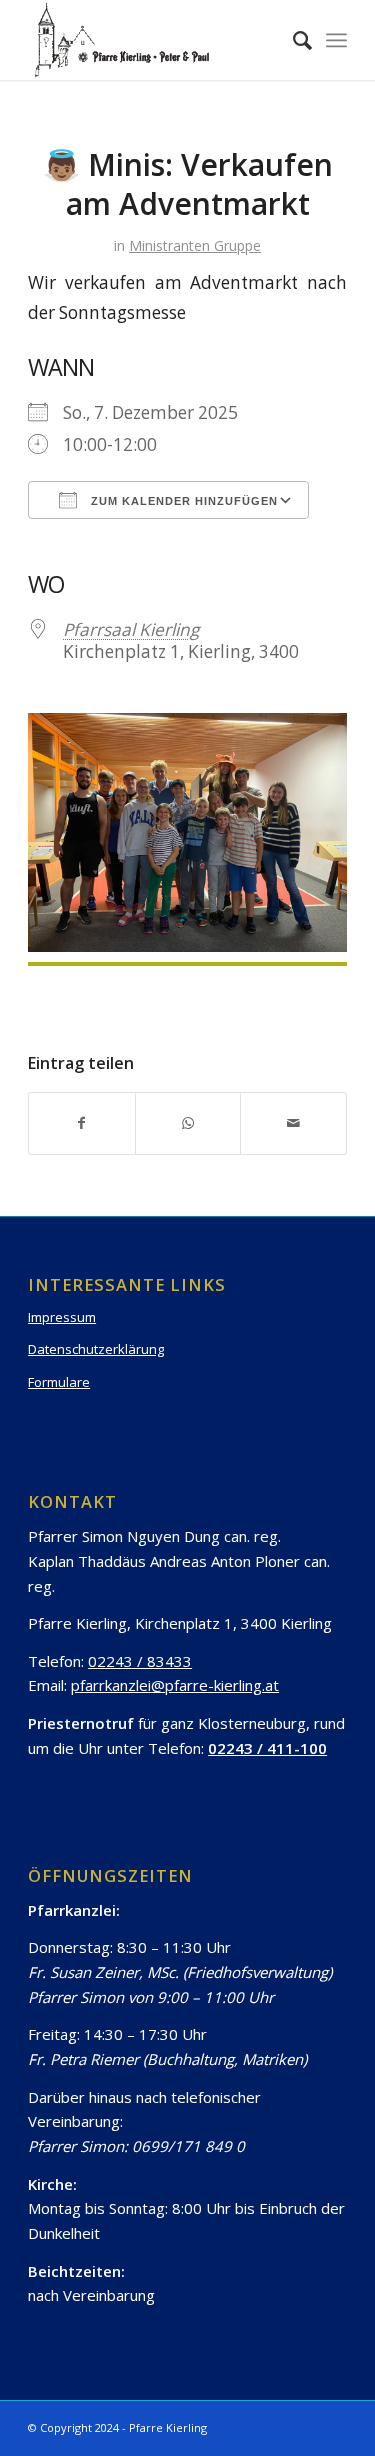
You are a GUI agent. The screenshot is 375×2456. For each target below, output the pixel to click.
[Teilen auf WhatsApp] (188, 1123)
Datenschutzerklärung (96, 1349)
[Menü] (336, 40)
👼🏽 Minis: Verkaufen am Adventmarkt (188, 184)
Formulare (59, 1382)
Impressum (62, 1317)
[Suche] (292, 40)
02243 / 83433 (140, 1661)
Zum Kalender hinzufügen (182, 501)
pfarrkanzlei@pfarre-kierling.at (175, 1685)
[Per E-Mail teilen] (293, 1123)
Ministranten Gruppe (195, 245)
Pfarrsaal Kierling (131, 629)
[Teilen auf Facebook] (82, 1123)
